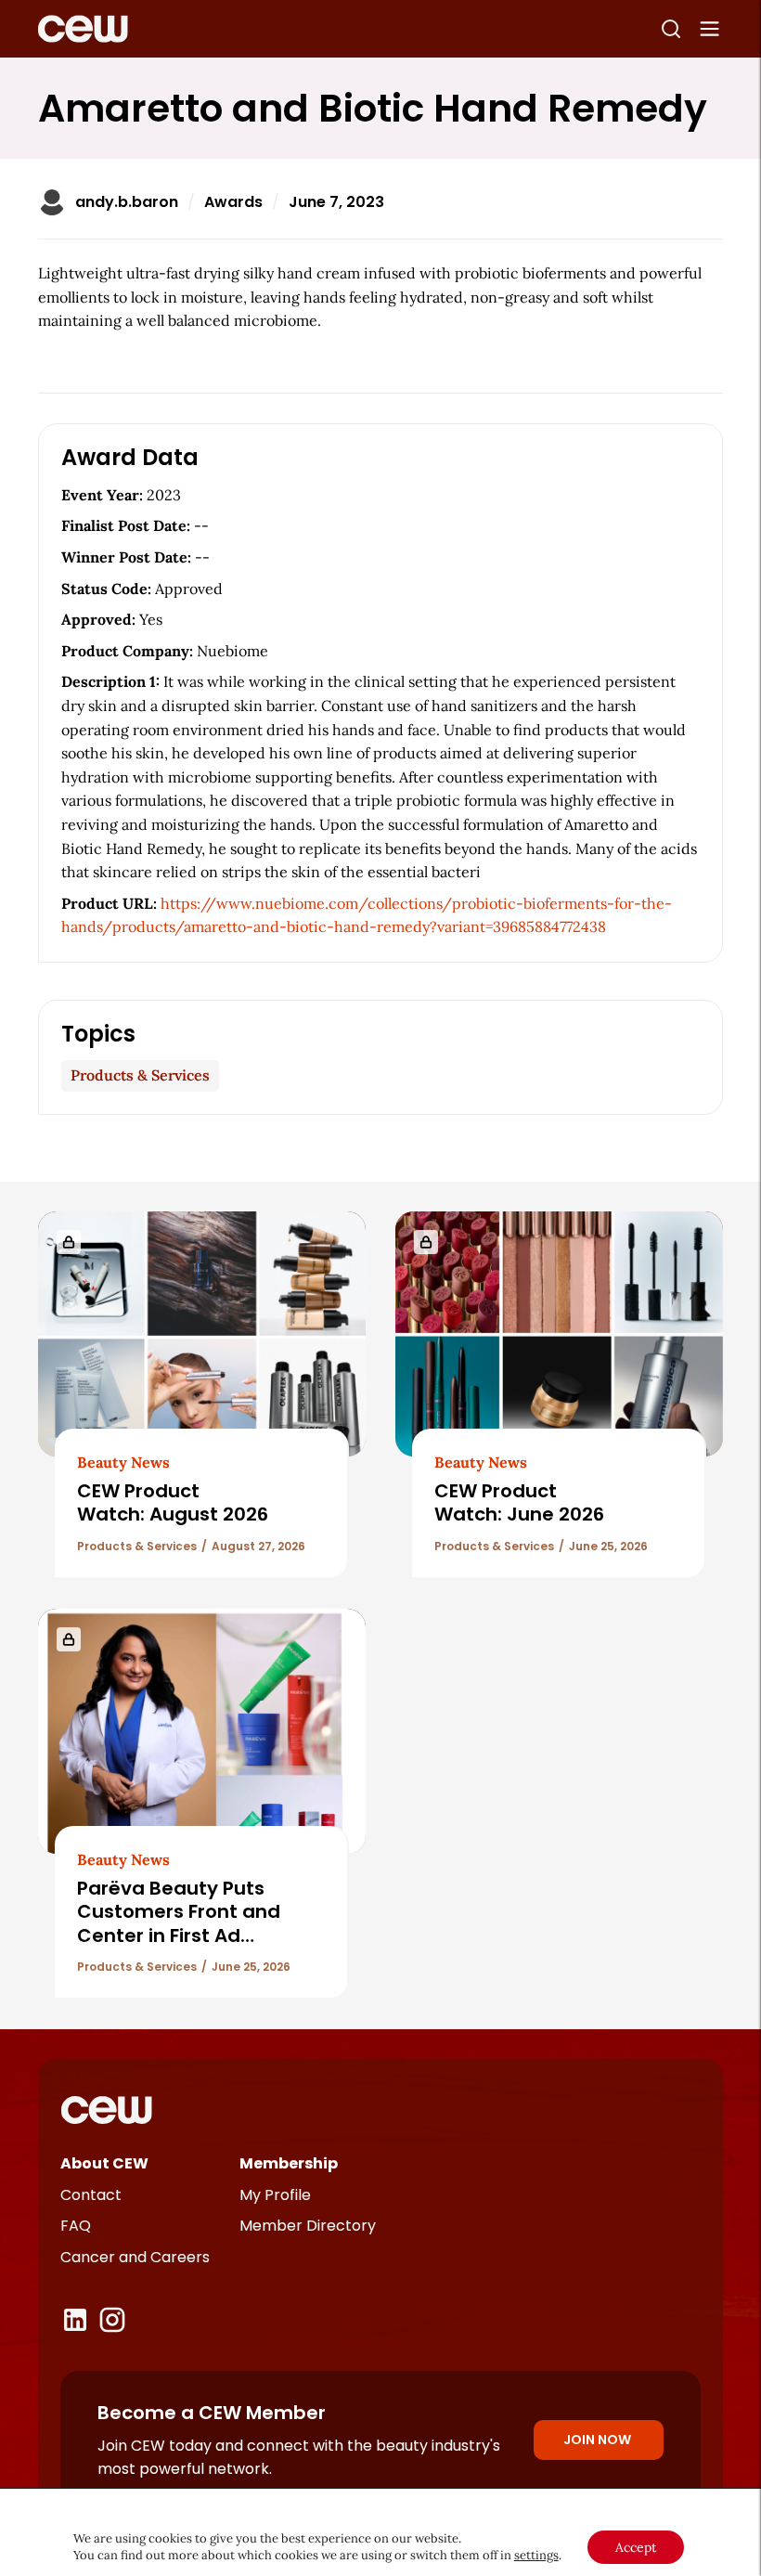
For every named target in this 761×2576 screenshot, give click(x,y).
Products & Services (140, 1075)
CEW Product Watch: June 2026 (519, 1502)
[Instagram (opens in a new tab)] (112, 2320)
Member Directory (308, 2226)
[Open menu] (710, 29)
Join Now (597, 2440)
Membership (289, 2163)
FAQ (76, 2226)
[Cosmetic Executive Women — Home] (83, 29)
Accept (636, 2547)
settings (536, 2555)
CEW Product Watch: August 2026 (173, 1502)
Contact (91, 2195)
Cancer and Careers (135, 2257)
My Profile (275, 2195)
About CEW (104, 2163)
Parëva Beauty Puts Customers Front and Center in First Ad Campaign (179, 1923)
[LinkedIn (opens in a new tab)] (75, 2320)
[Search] (671, 29)
